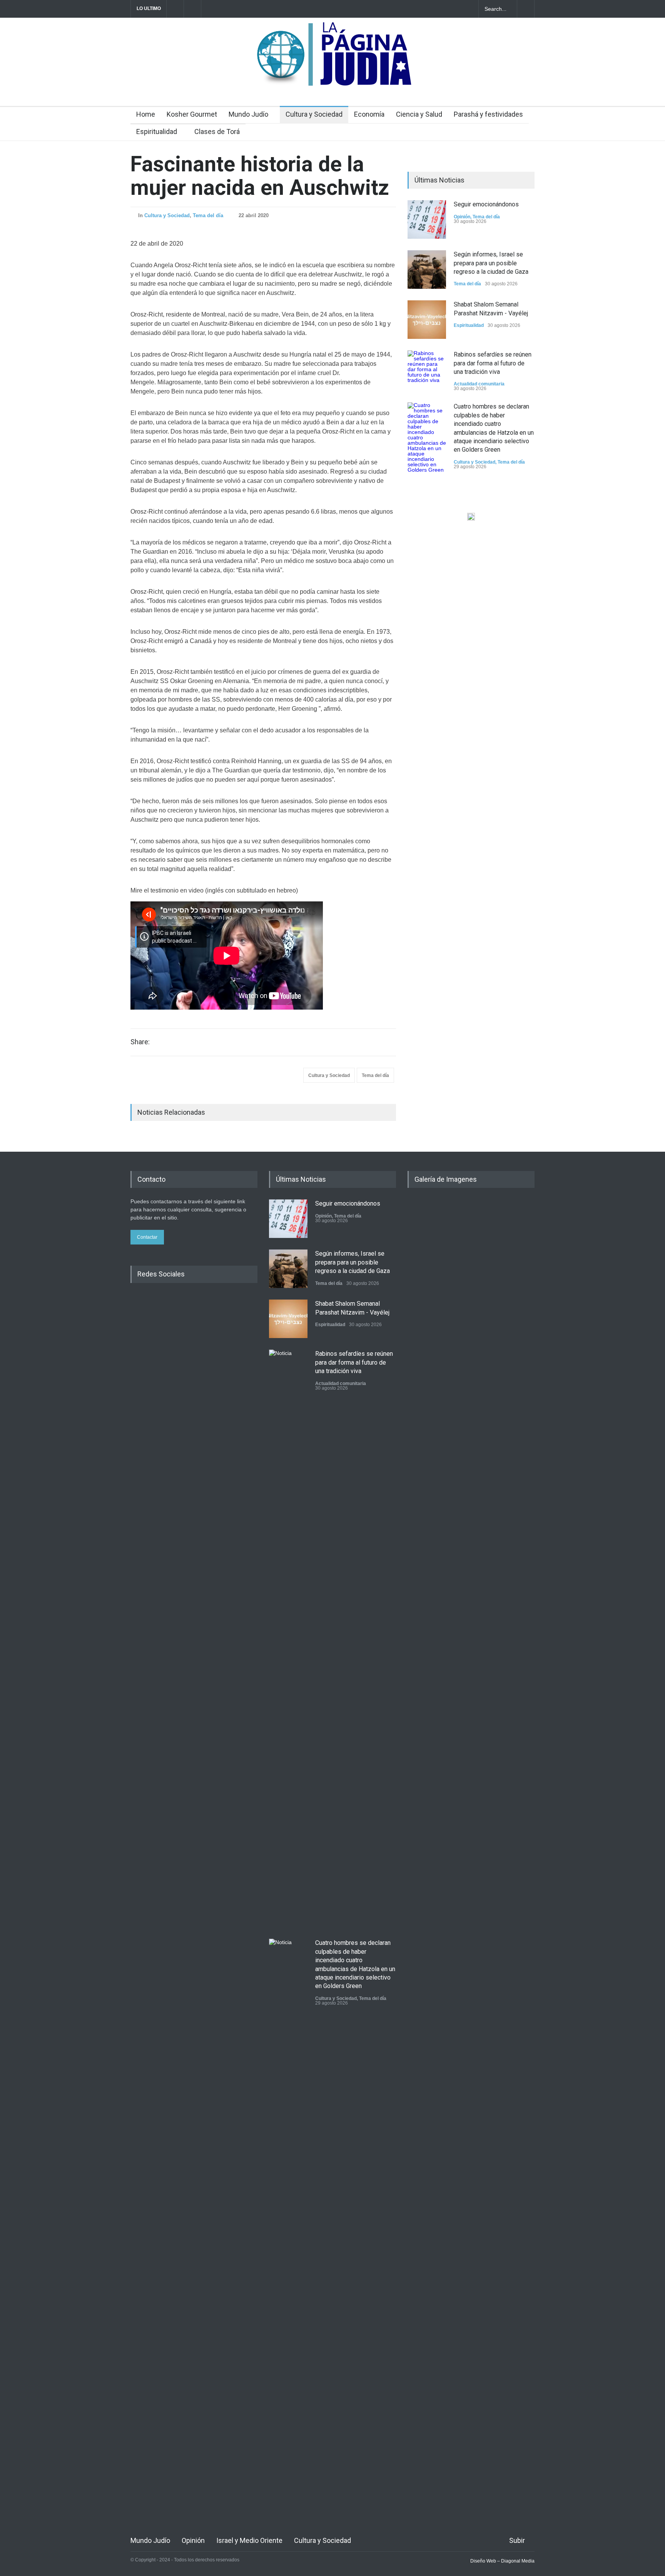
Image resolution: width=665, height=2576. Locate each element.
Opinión (462, 217)
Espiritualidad (157, 131)
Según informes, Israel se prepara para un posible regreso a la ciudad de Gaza (491, 263)
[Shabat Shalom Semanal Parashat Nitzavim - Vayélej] (427, 320)
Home (146, 114)
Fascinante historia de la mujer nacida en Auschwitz (260, 176)
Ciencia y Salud (419, 114)
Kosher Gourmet (192, 114)
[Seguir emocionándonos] (427, 219)
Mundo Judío (248, 114)
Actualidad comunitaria (479, 384)
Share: (140, 1042)
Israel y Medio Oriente (249, 2540)
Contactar (147, 1237)
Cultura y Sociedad (314, 114)
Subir (517, 2540)
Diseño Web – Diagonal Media (502, 2561)
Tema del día (208, 215)
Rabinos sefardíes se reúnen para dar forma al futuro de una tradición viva (493, 363)
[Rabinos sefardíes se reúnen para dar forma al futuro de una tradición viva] (427, 370)
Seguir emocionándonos (486, 204)
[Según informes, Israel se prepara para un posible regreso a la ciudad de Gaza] (427, 270)
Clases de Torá (217, 131)
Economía (369, 114)
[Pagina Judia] (333, 76)
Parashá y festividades (488, 114)
